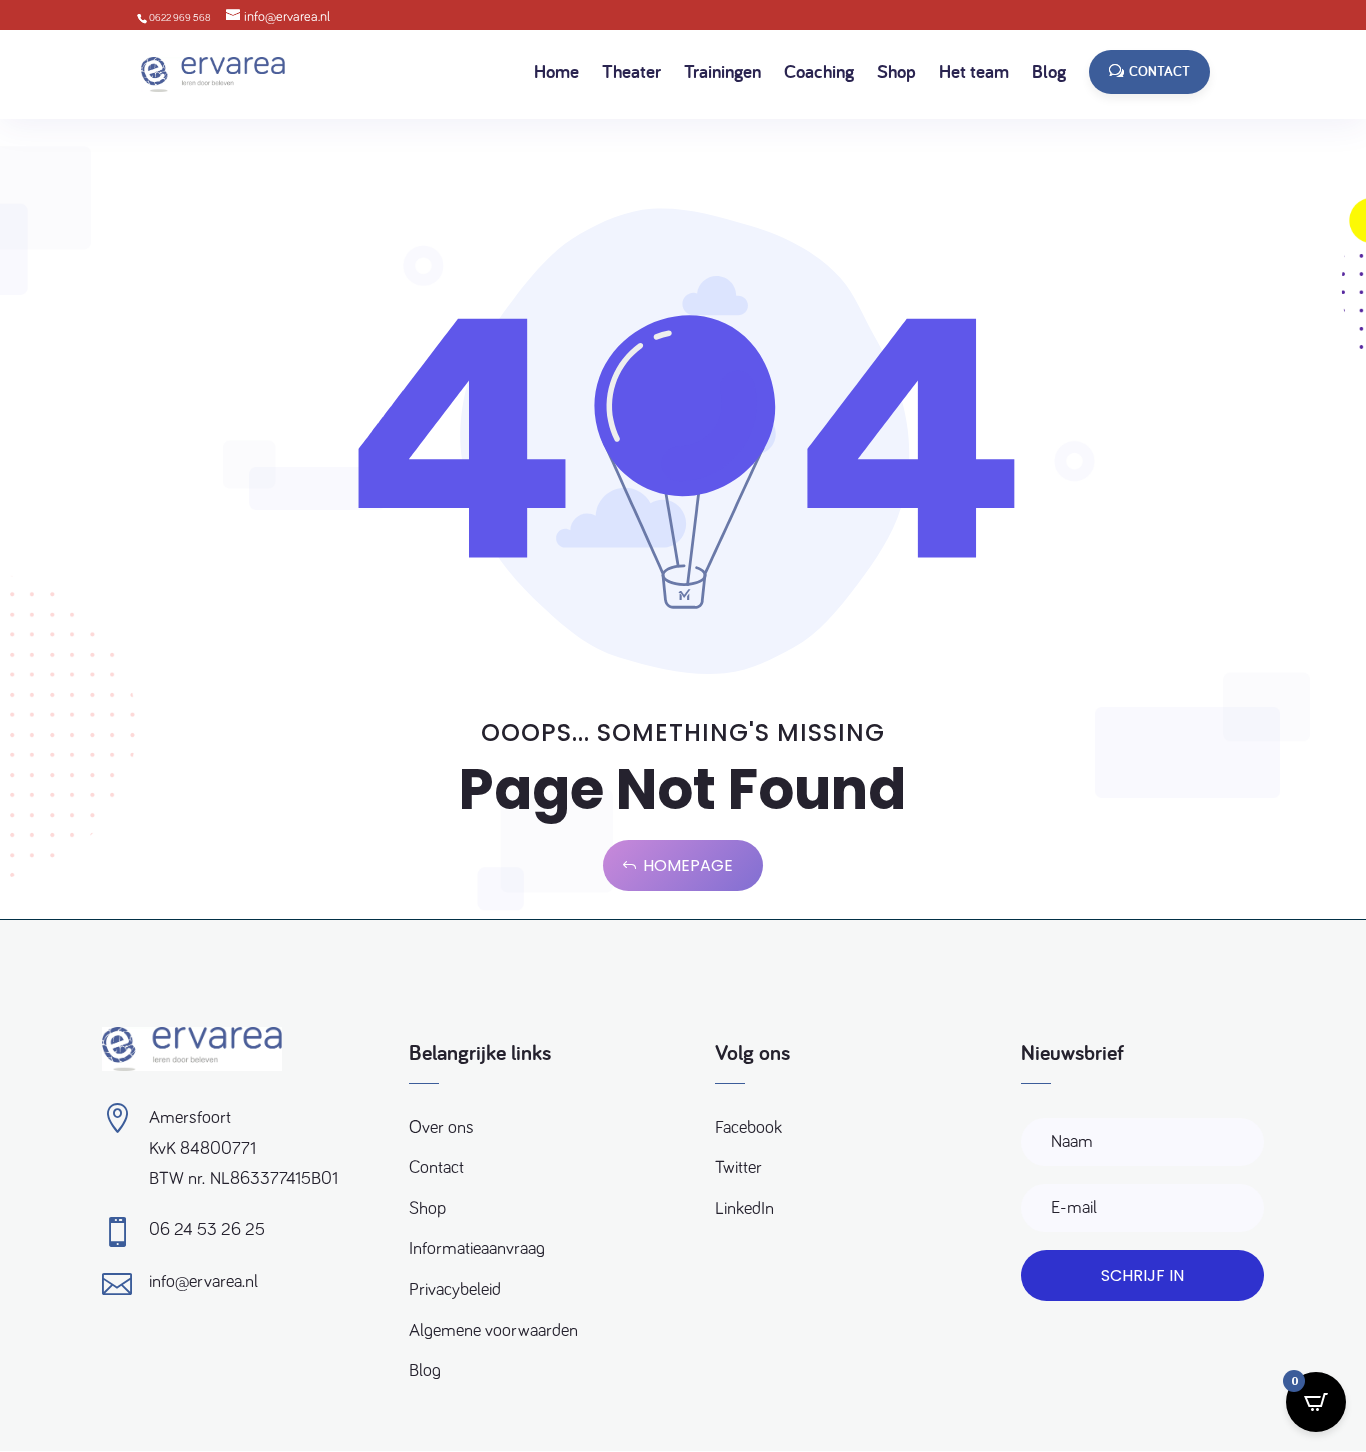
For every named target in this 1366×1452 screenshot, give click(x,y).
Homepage (688, 865)
